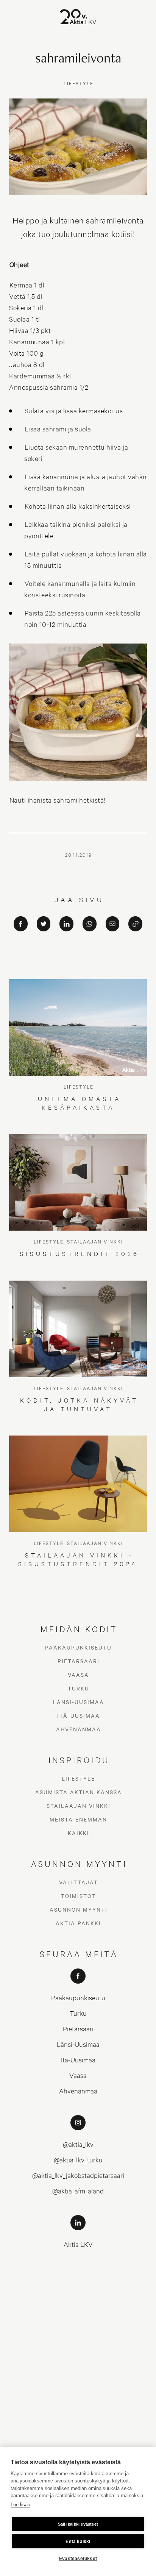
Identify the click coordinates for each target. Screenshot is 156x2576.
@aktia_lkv (78, 2144)
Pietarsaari (79, 1661)
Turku (79, 1688)
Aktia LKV (78, 2244)
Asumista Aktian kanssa (79, 1792)
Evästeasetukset (78, 2559)
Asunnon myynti (79, 1909)
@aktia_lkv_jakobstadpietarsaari (78, 2175)
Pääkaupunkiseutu (78, 1647)
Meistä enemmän (78, 1819)
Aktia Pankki (78, 1923)
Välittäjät (79, 1882)
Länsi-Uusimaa (79, 1702)
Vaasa (78, 1675)
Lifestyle (78, 1778)
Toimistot (79, 1896)
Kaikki (79, 1833)
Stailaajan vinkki (79, 1806)
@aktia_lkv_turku (78, 2160)
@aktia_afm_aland (78, 2191)
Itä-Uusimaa (79, 1715)
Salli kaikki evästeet (78, 2524)
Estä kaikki (78, 2542)
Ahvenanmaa (79, 1729)
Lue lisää (20, 2505)
